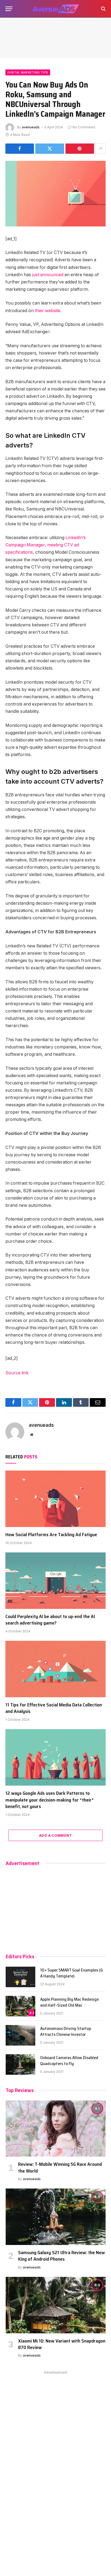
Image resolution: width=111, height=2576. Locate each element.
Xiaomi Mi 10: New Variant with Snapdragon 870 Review (62, 2344)
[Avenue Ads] (55, 9)
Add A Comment (55, 1835)
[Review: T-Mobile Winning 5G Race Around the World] (56, 2129)
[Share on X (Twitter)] (50, 149)
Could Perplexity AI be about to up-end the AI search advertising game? (50, 1620)
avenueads (31, 127)
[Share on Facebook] (20, 149)
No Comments (84, 127)
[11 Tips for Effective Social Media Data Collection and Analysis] (55, 1669)
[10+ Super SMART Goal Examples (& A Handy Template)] (20, 1977)
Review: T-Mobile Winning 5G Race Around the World (60, 2167)
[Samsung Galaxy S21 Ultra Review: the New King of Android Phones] (56, 2217)
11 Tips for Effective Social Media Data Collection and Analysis (54, 1708)
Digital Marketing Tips (28, 72)
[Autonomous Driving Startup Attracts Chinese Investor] (20, 2035)
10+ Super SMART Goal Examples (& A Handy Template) (72, 1973)
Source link (17, 1373)
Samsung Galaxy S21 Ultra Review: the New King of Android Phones (61, 2256)
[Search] (103, 9)
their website (48, 311)
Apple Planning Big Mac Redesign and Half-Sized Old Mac (70, 2002)
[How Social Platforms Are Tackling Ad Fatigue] (55, 1499)
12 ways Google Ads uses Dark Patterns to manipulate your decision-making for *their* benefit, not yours (50, 1800)
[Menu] (9, 9)
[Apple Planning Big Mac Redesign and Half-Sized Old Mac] (20, 2006)
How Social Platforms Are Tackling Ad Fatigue (51, 1535)
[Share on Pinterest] (80, 149)
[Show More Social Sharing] (100, 149)
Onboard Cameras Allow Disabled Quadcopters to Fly (69, 2061)
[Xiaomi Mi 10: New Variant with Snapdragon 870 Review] (56, 2305)
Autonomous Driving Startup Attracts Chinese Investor (66, 2032)
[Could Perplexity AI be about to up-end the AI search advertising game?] (55, 1581)
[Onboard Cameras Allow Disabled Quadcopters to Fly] (20, 2064)
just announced (48, 275)
